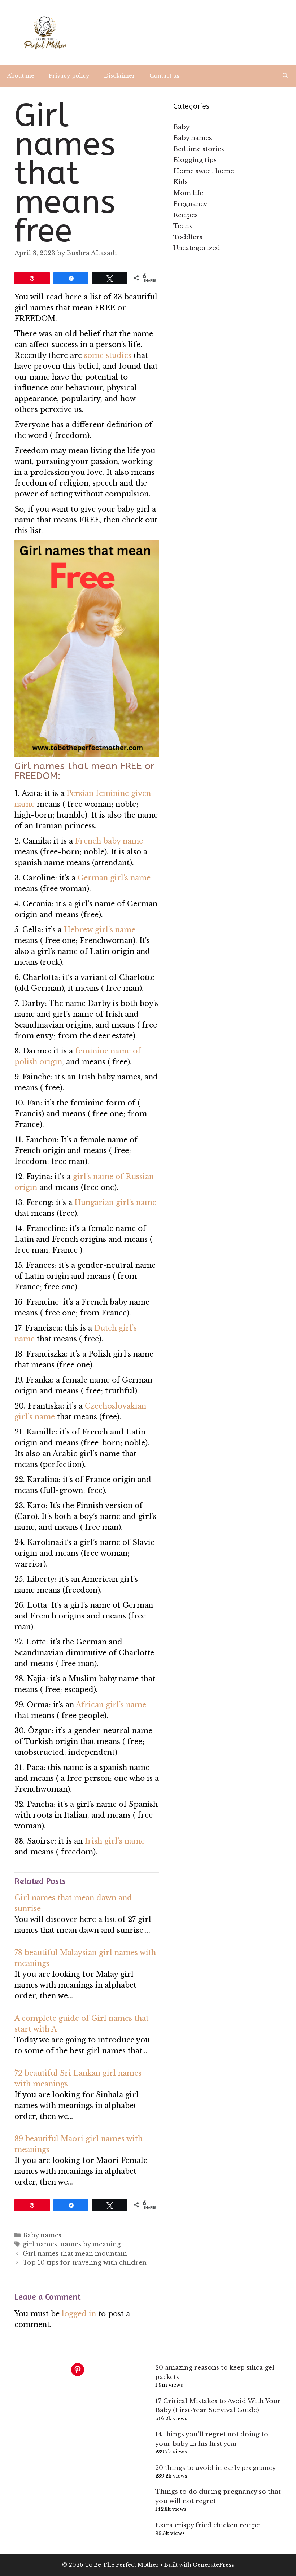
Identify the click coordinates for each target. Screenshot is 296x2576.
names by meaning (91, 2244)
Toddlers (188, 237)
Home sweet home (204, 171)
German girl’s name (114, 878)
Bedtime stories (199, 149)
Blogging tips (195, 160)
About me (21, 76)
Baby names (42, 2235)
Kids (180, 182)
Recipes (186, 215)
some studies (108, 355)
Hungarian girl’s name (115, 1202)
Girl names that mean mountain (75, 2254)
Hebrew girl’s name (100, 930)
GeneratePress (213, 2565)
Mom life (188, 193)
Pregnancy (190, 204)
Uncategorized (197, 248)
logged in (79, 2314)
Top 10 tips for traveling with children (85, 2263)
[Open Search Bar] (285, 76)
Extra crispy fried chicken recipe (208, 2525)
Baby (181, 127)
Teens (183, 226)
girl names (40, 2244)
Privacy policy (69, 76)
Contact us (164, 76)
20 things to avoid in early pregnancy (216, 2468)
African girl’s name (111, 1705)
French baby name (109, 841)
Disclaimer (119, 76)
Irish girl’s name (115, 1841)
